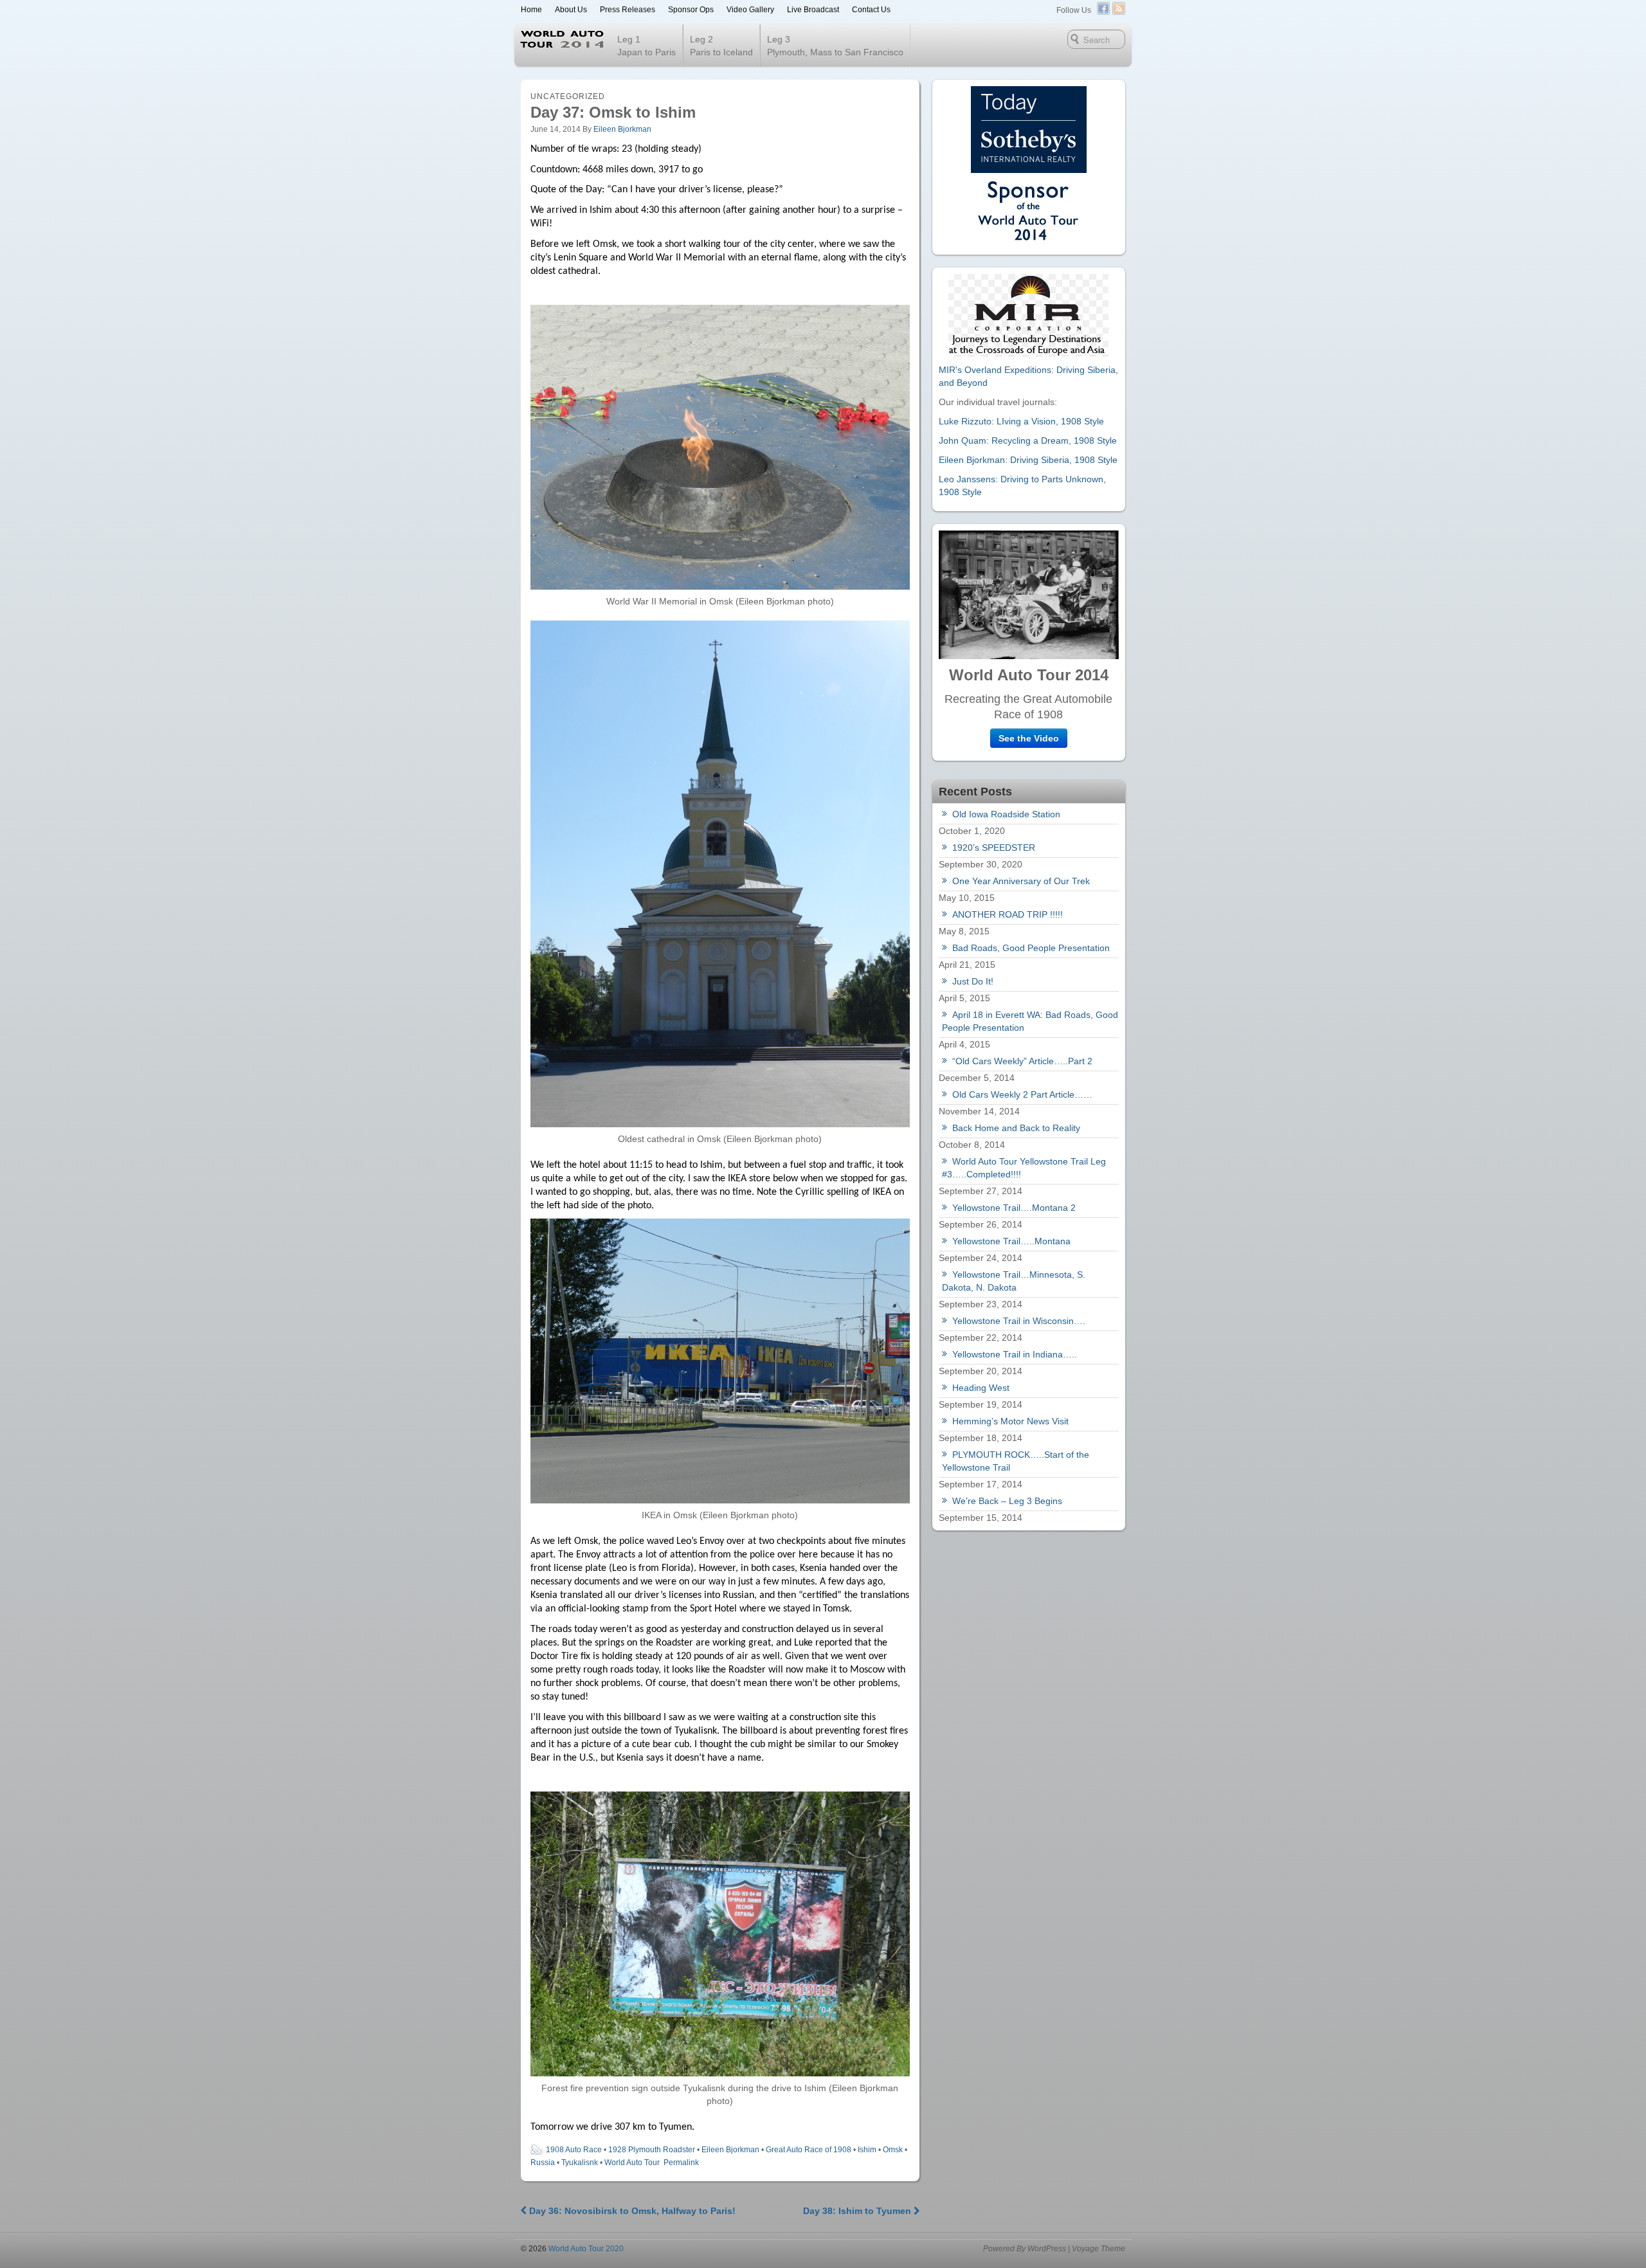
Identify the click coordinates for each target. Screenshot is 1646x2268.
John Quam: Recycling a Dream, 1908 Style (1028, 440)
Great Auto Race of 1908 (809, 2150)
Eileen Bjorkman (622, 129)
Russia (543, 2163)
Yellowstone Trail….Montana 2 (1014, 1208)
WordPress (1047, 2249)
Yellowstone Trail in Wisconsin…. (1019, 1321)
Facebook (1103, 8)
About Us (571, 10)
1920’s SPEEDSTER (994, 848)
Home (531, 10)
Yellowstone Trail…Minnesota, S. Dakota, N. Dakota (1014, 1281)
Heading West (981, 1388)
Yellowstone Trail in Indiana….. (1015, 1354)
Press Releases (628, 10)
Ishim (867, 2150)
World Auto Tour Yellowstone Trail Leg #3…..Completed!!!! (1024, 1168)
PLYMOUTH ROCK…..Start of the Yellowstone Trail (1016, 1461)
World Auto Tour (632, 2163)
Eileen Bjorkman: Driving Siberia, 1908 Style (1028, 460)
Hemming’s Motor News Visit (1010, 1421)
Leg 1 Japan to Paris (647, 46)
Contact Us (871, 10)
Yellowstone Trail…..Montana (1011, 1241)
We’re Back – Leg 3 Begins (1007, 1501)
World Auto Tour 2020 (585, 2249)
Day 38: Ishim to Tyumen (858, 2211)
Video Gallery (750, 10)
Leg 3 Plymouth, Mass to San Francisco (835, 46)
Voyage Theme (1099, 2249)
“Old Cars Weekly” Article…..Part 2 (1022, 1061)
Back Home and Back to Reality (1016, 1128)
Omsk (893, 2150)
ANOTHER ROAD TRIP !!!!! (1008, 914)
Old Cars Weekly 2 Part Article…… (1022, 1094)
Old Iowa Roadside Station (1006, 814)
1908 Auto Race (574, 2150)
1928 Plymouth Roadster (652, 2150)
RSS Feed (1119, 8)
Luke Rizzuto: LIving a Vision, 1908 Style (1021, 421)
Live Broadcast (813, 10)
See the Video (1029, 738)
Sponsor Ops (691, 10)
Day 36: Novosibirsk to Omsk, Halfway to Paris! (631, 2211)
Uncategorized (568, 96)
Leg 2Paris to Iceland (721, 46)
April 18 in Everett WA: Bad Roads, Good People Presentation (1030, 1021)
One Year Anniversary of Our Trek (1021, 881)
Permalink (681, 2163)
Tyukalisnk (580, 2163)
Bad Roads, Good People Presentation (1031, 948)
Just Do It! (973, 981)
